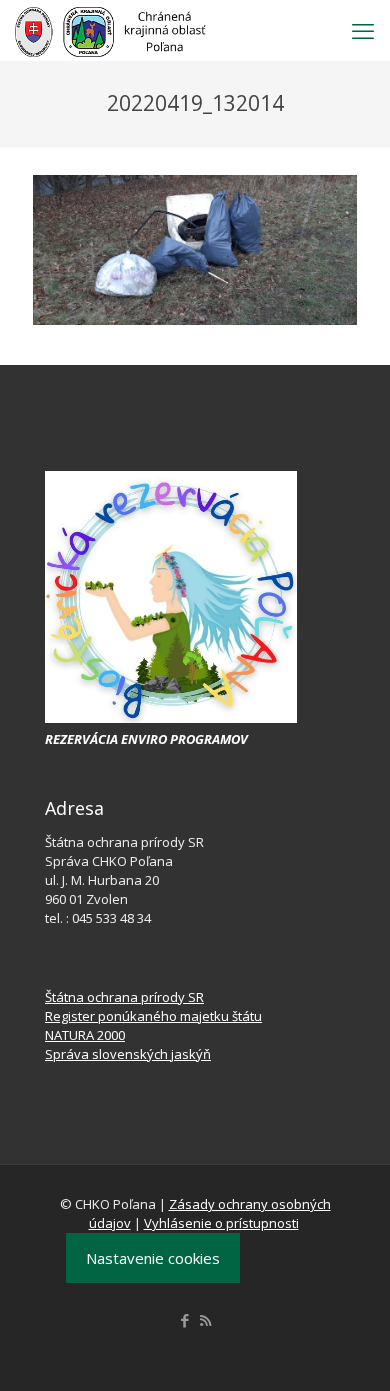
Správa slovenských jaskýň (128, 1054)
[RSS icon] (205, 1320)
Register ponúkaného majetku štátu (153, 1016)
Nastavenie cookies (153, 1258)
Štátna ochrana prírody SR (124, 997)
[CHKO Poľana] (110, 30)
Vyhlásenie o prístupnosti (221, 1223)
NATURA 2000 (85, 1035)
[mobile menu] (363, 30)
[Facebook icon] (184, 1320)
